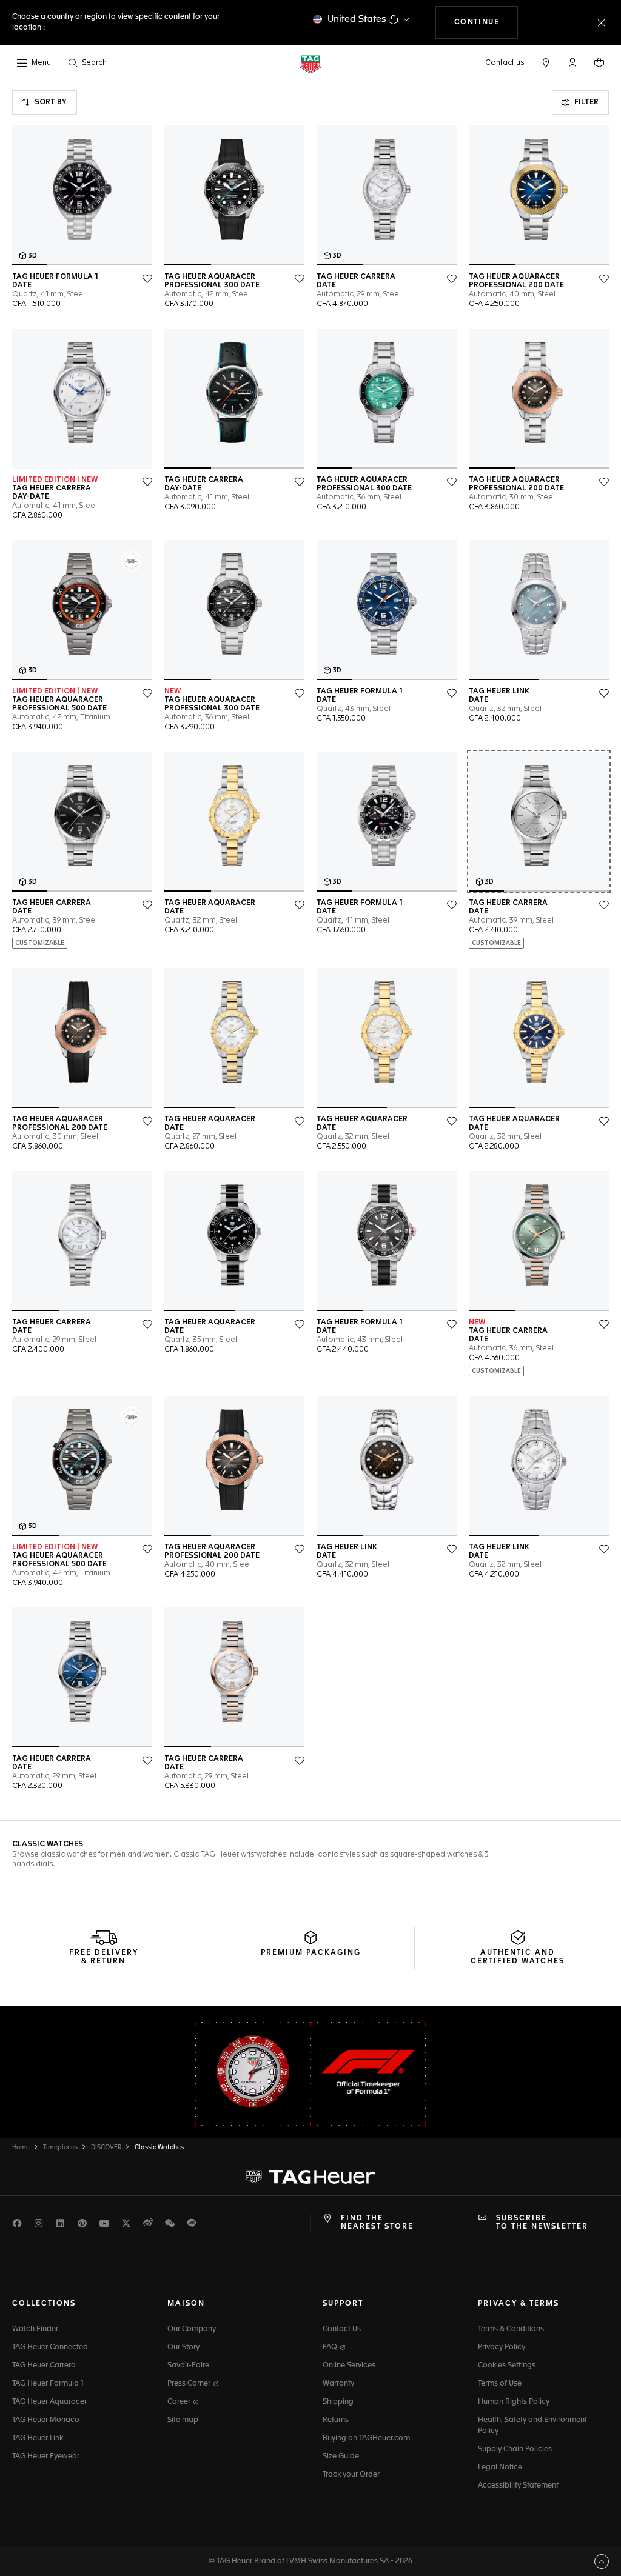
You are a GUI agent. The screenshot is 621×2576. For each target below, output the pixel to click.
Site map (183, 2420)
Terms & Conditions (511, 2329)
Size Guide (341, 2457)
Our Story (183, 2347)
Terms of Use (500, 2384)
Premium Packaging (311, 1953)
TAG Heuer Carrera (44, 2366)
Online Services (349, 2366)
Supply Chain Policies (515, 2449)
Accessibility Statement (518, 2486)
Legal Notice (500, 2468)
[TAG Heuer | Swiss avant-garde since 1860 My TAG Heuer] (310, 2177)
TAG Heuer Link (38, 2438)
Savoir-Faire (188, 2366)
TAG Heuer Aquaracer (49, 2402)
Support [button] (343, 2304)
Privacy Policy (502, 2347)
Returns (336, 2420)
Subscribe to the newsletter (542, 2223)
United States (357, 19)
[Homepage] (310, 63)
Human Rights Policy (514, 2402)
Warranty (338, 2384)
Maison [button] (186, 2304)
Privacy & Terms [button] (519, 2304)
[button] (572, 62)
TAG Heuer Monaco (46, 2420)
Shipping (338, 2402)
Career (180, 2402)
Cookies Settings (507, 2366)
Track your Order (351, 2475)
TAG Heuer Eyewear (46, 2457)
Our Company (192, 2329)
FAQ (331, 2347)
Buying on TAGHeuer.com (366, 2438)
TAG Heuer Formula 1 (48, 2384)
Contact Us (342, 2329)
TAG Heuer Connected (50, 2347)
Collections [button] (44, 2304)
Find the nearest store (377, 2223)
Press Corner (190, 2384)
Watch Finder (35, 2329)
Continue (486, 22)
